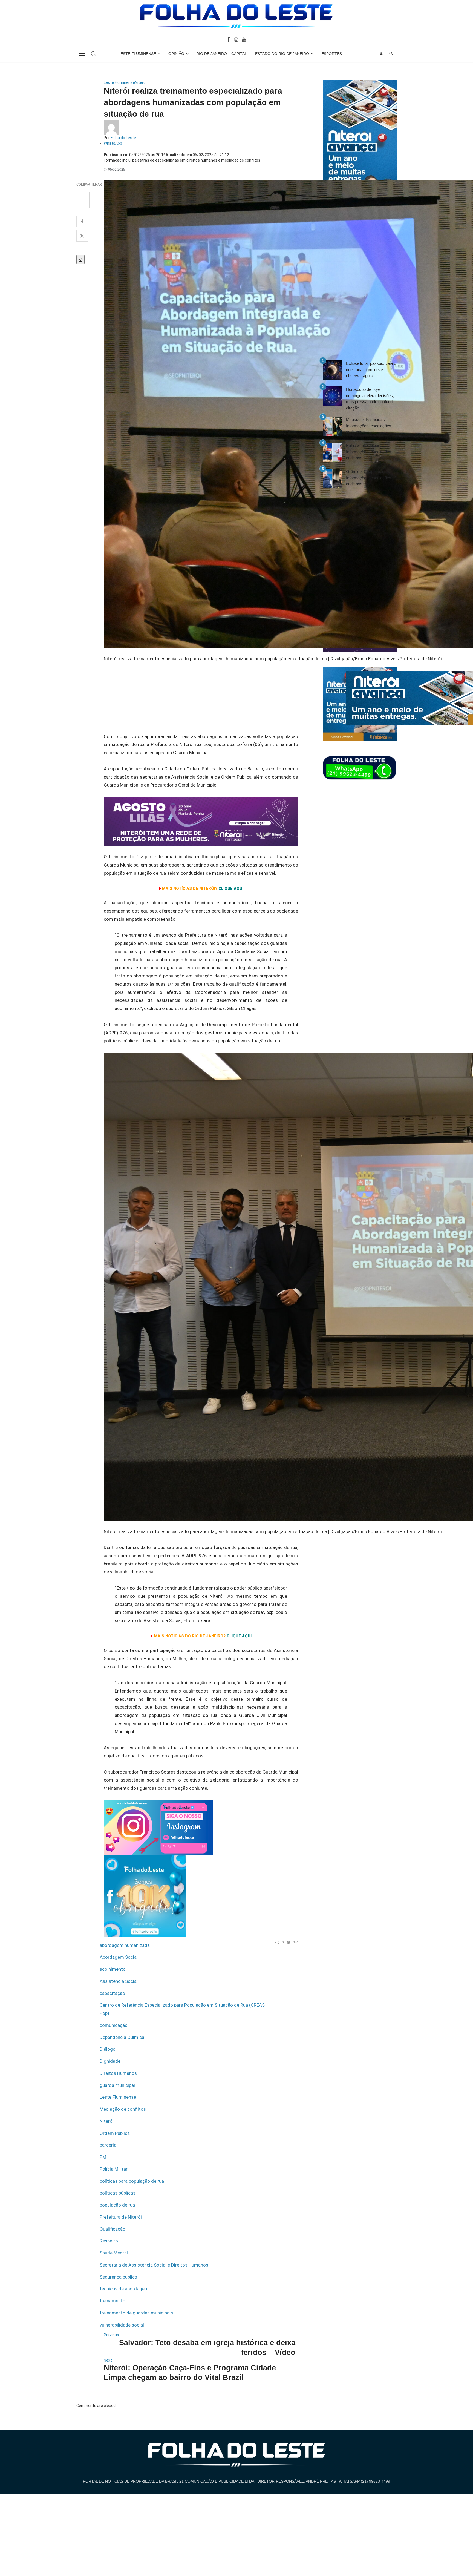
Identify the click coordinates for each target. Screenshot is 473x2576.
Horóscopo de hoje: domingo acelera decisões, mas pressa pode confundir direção (370, 399)
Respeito (109, 2241)
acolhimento (113, 1969)
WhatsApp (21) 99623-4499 (364, 2481)
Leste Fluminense (137, 54)
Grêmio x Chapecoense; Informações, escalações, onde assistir (369, 478)
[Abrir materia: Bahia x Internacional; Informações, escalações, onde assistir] (332, 452)
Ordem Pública (115, 2133)
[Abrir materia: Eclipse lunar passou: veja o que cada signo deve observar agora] (332, 370)
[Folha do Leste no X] (82, 236)
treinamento (113, 2301)
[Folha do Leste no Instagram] (236, 39)
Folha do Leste (123, 138)
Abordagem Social (119, 1957)
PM (103, 2157)
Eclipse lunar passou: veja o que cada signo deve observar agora (371, 369)
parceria (108, 2145)
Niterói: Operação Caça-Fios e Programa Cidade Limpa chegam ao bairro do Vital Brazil (190, 2373)
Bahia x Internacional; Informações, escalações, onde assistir (369, 452)
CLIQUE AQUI (239, 1636)
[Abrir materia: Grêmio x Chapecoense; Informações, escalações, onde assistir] (332, 478)
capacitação (112, 1993)
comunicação (114, 2025)
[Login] (381, 54)
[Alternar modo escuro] (94, 54)
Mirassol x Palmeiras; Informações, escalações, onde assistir (369, 426)
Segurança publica (118, 2277)
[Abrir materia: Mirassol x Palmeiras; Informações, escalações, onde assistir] (332, 426)
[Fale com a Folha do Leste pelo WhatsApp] (360, 768)
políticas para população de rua (132, 2181)
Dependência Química (122, 2037)
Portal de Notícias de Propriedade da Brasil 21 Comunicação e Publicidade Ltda (169, 2481)
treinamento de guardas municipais (136, 2313)
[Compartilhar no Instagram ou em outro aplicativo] (80, 259)
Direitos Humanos (118, 2073)
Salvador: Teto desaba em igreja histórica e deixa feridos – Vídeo (207, 2347)
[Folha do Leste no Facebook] (228, 39)
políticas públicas (118, 2193)
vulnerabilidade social (122, 2325)
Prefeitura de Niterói (121, 2217)
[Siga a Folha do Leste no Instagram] (158, 1827)
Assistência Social (119, 1981)
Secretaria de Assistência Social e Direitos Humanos (154, 2265)
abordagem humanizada (125, 1945)
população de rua (117, 2205)
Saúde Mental (114, 2253)
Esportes (332, 54)
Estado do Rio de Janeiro (282, 54)
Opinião (176, 54)
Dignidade (110, 2061)
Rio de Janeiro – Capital (222, 54)
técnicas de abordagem (124, 2289)
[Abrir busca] (391, 54)
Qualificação (113, 2229)
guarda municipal (117, 2085)
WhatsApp (113, 143)
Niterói (141, 82)
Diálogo (108, 2049)
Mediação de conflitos (123, 2109)
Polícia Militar (114, 2169)
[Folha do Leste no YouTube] (244, 39)
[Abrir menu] (82, 54)
